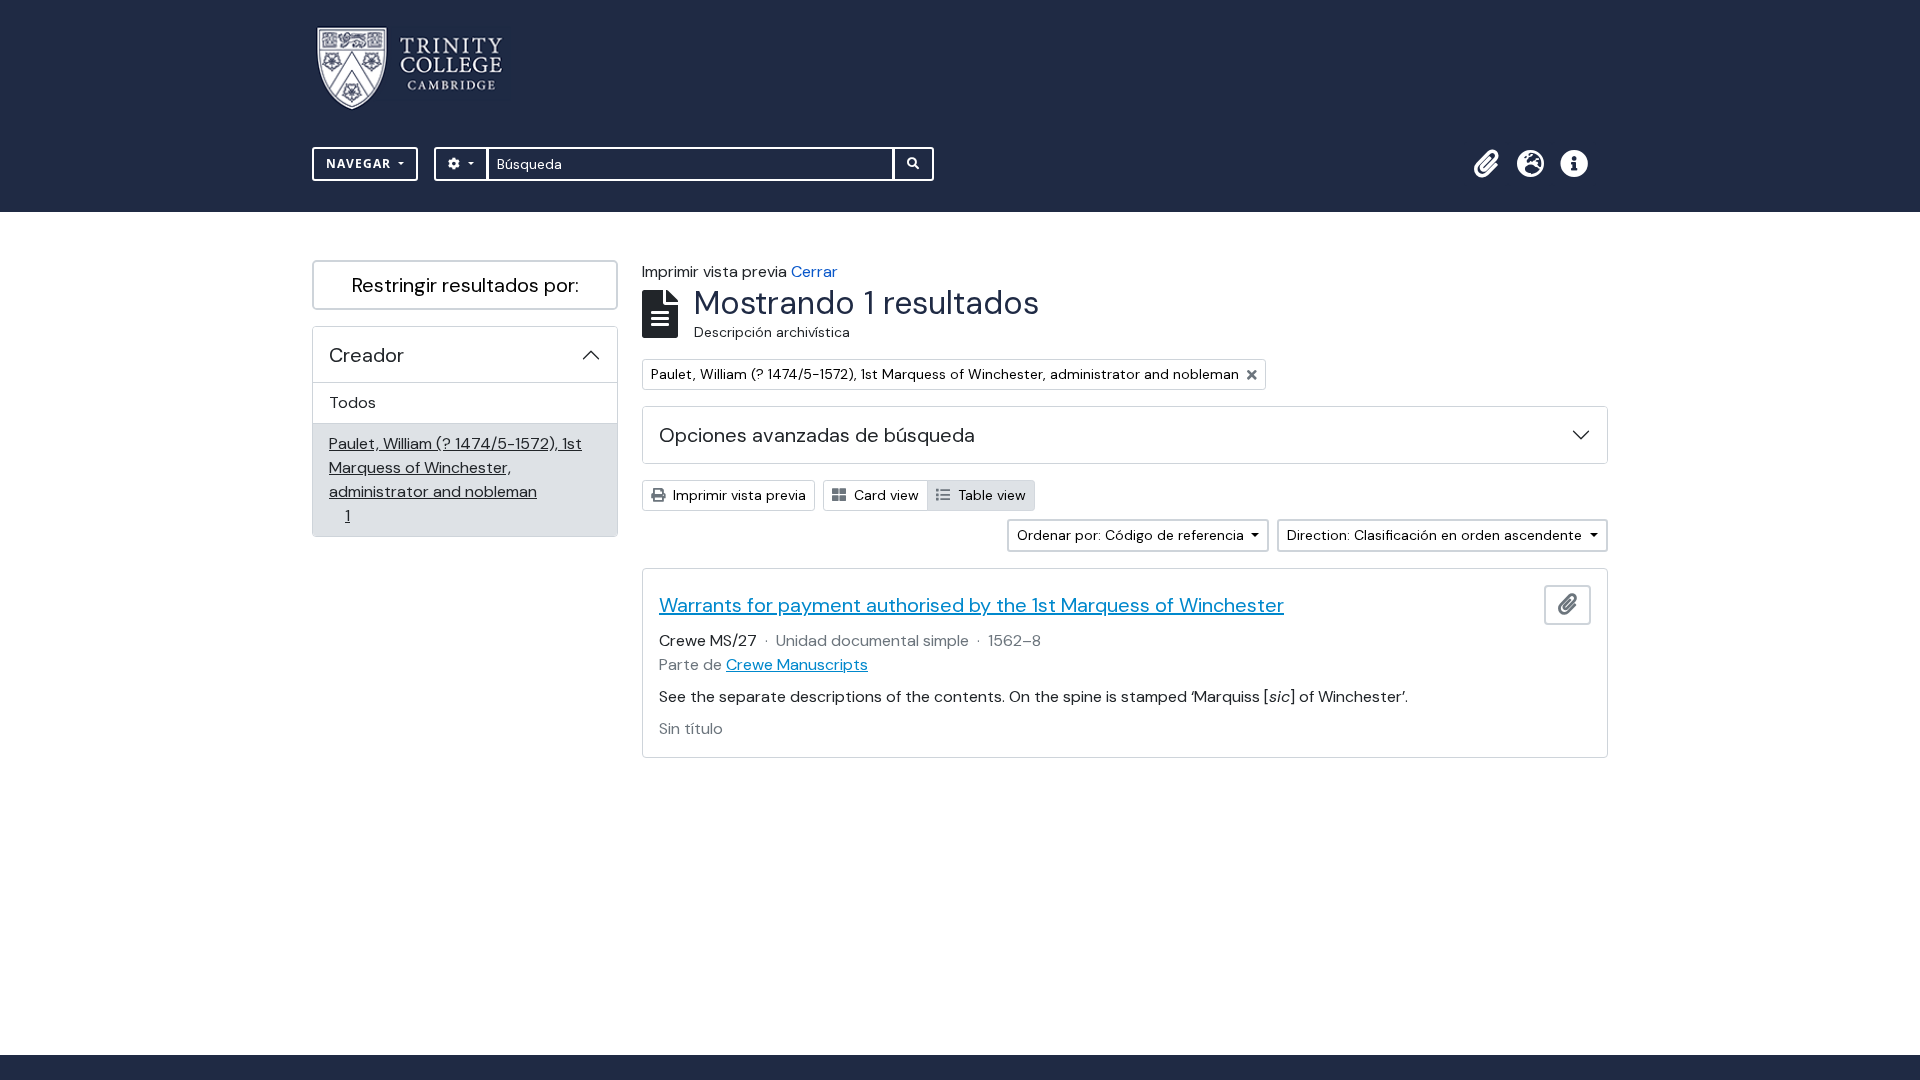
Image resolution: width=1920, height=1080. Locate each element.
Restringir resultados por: (465, 285)
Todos (352, 402)
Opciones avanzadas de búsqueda (817, 435)
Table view (990, 495)
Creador (366, 355)
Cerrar (814, 271)
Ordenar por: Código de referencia (1132, 535)
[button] (1486, 164)
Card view (884, 495)
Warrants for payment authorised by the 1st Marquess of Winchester (971, 605)
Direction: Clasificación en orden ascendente (1436, 535)
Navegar (360, 163)
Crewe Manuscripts (797, 664)
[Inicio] (421, 68)
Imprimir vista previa (737, 495)
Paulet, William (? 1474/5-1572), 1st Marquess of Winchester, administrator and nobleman (455, 479)
